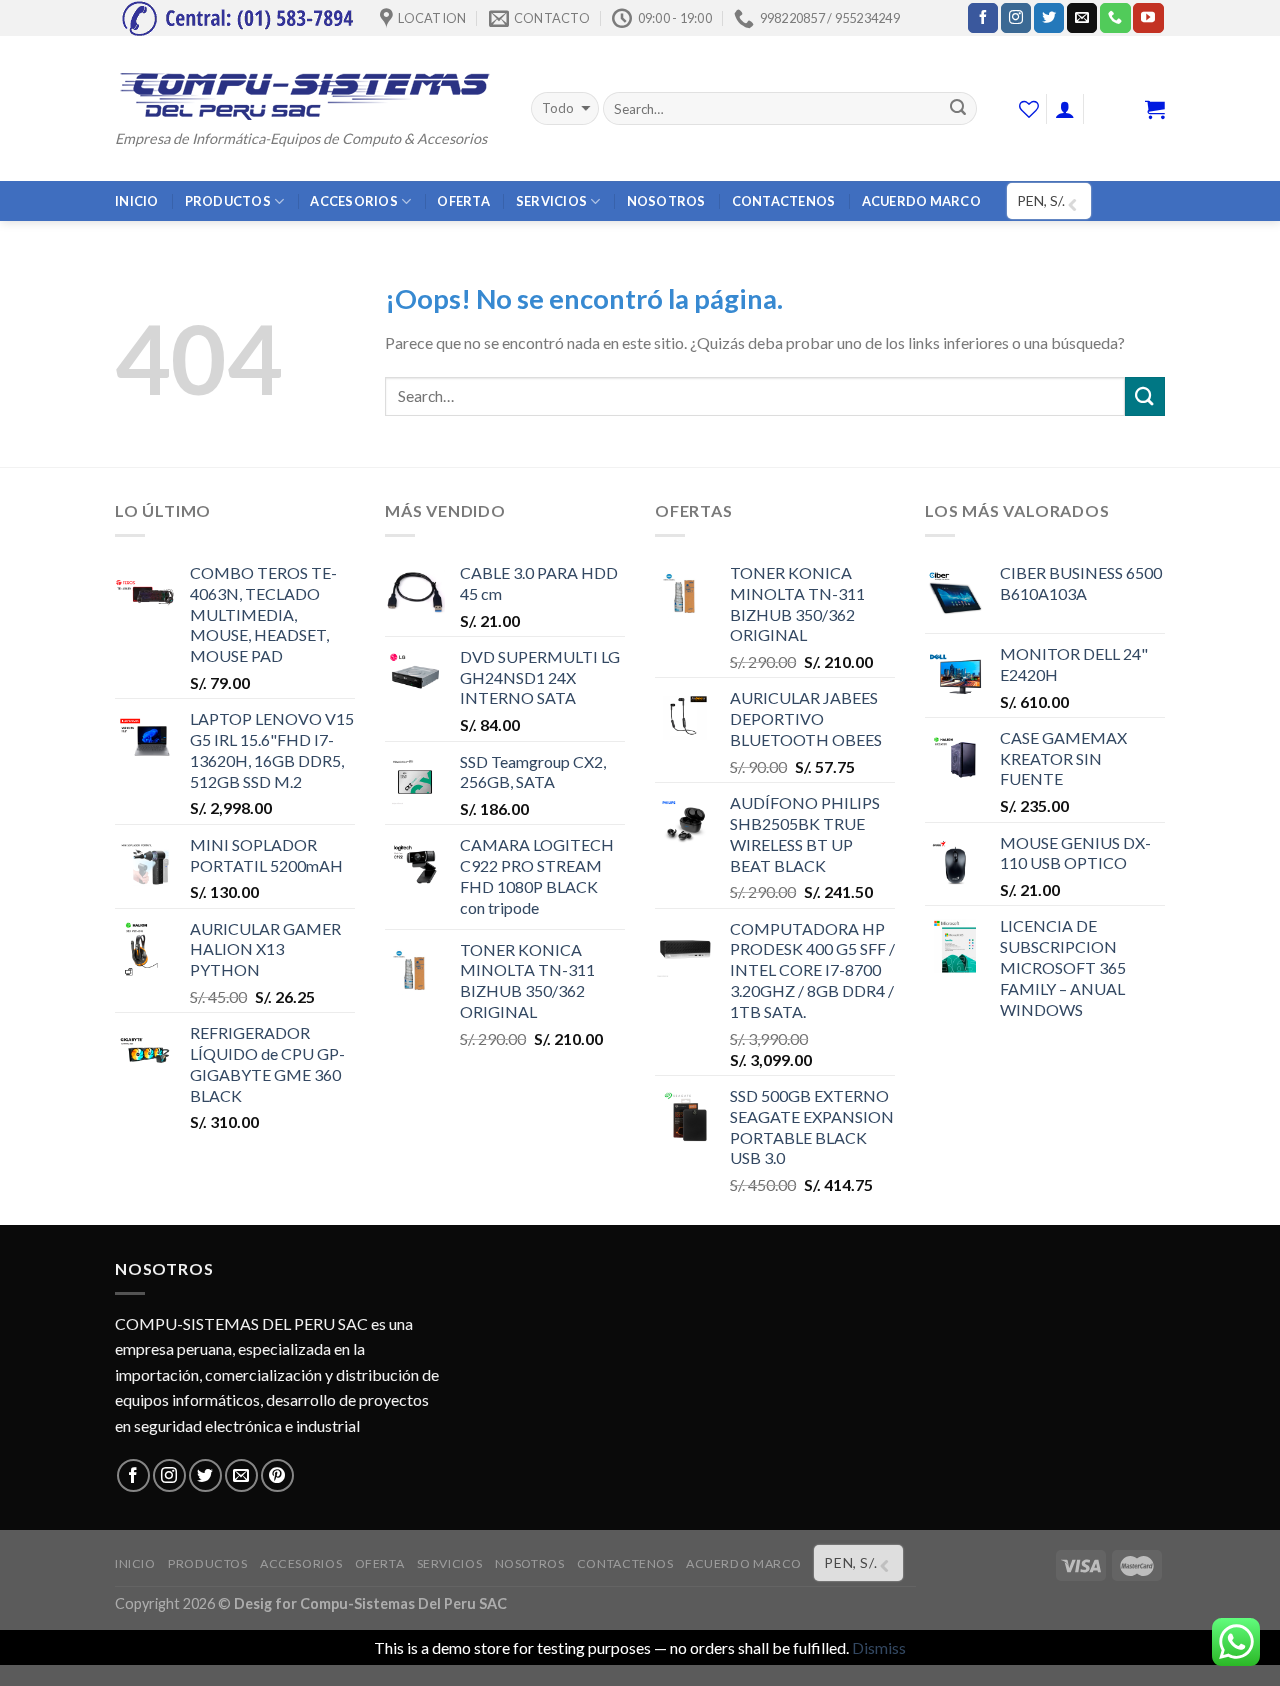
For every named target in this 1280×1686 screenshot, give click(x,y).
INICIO (137, 201)
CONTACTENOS (784, 201)
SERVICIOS (551, 201)
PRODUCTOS (228, 201)
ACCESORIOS (354, 201)
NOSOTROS (666, 201)
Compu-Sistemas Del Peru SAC (403, 1603)
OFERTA (463, 201)
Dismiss (879, 1647)
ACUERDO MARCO (921, 201)
